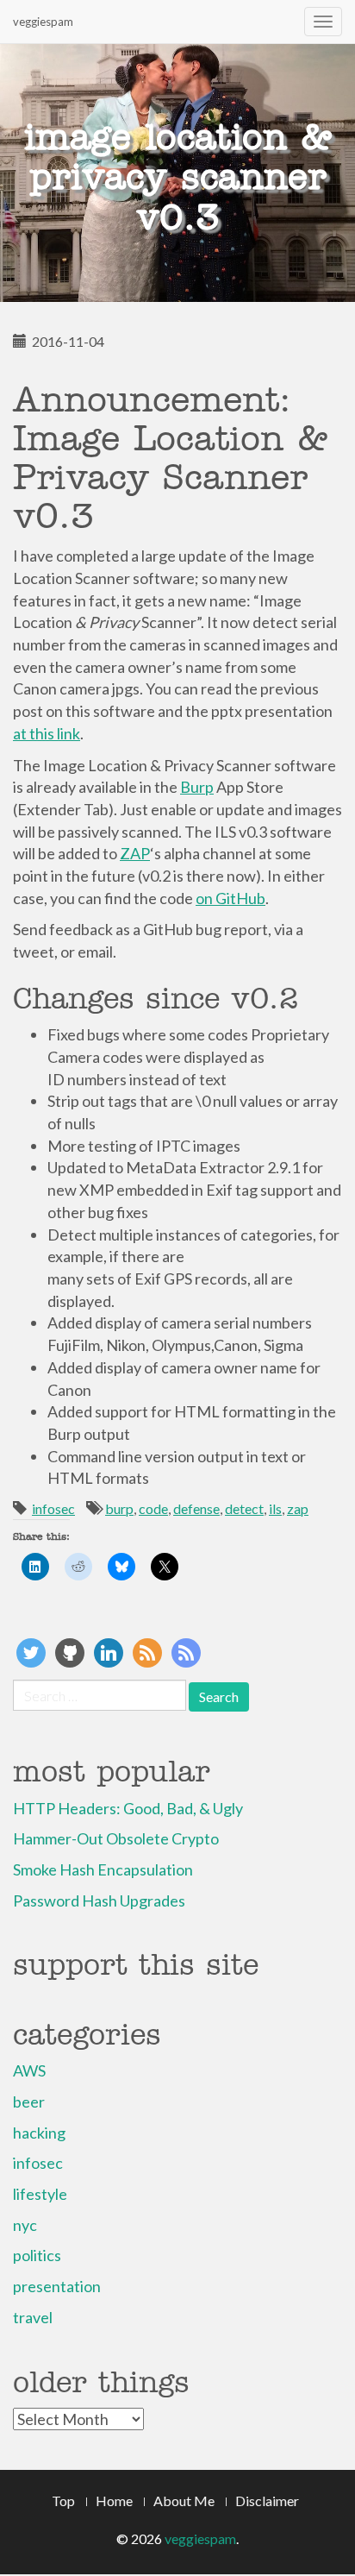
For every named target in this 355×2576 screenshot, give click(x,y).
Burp (197, 787)
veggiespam (43, 22)
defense (196, 1508)
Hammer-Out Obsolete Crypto (116, 1838)
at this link (47, 733)
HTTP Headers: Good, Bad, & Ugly (128, 1808)
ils (275, 1508)
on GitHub (230, 898)
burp (119, 1508)
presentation (57, 2286)
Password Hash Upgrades (99, 1901)
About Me (184, 2501)
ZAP (135, 853)
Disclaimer (267, 2501)
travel (33, 2317)
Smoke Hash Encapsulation (103, 1869)
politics (37, 2255)
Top (63, 2501)
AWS (29, 2070)
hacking (39, 2133)
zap (298, 1508)
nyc (25, 2225)
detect (244, 1508)
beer (29, 2102)
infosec (53, 1508)
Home (114, 2501)
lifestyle (40, 2194)
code (153, 1508)
